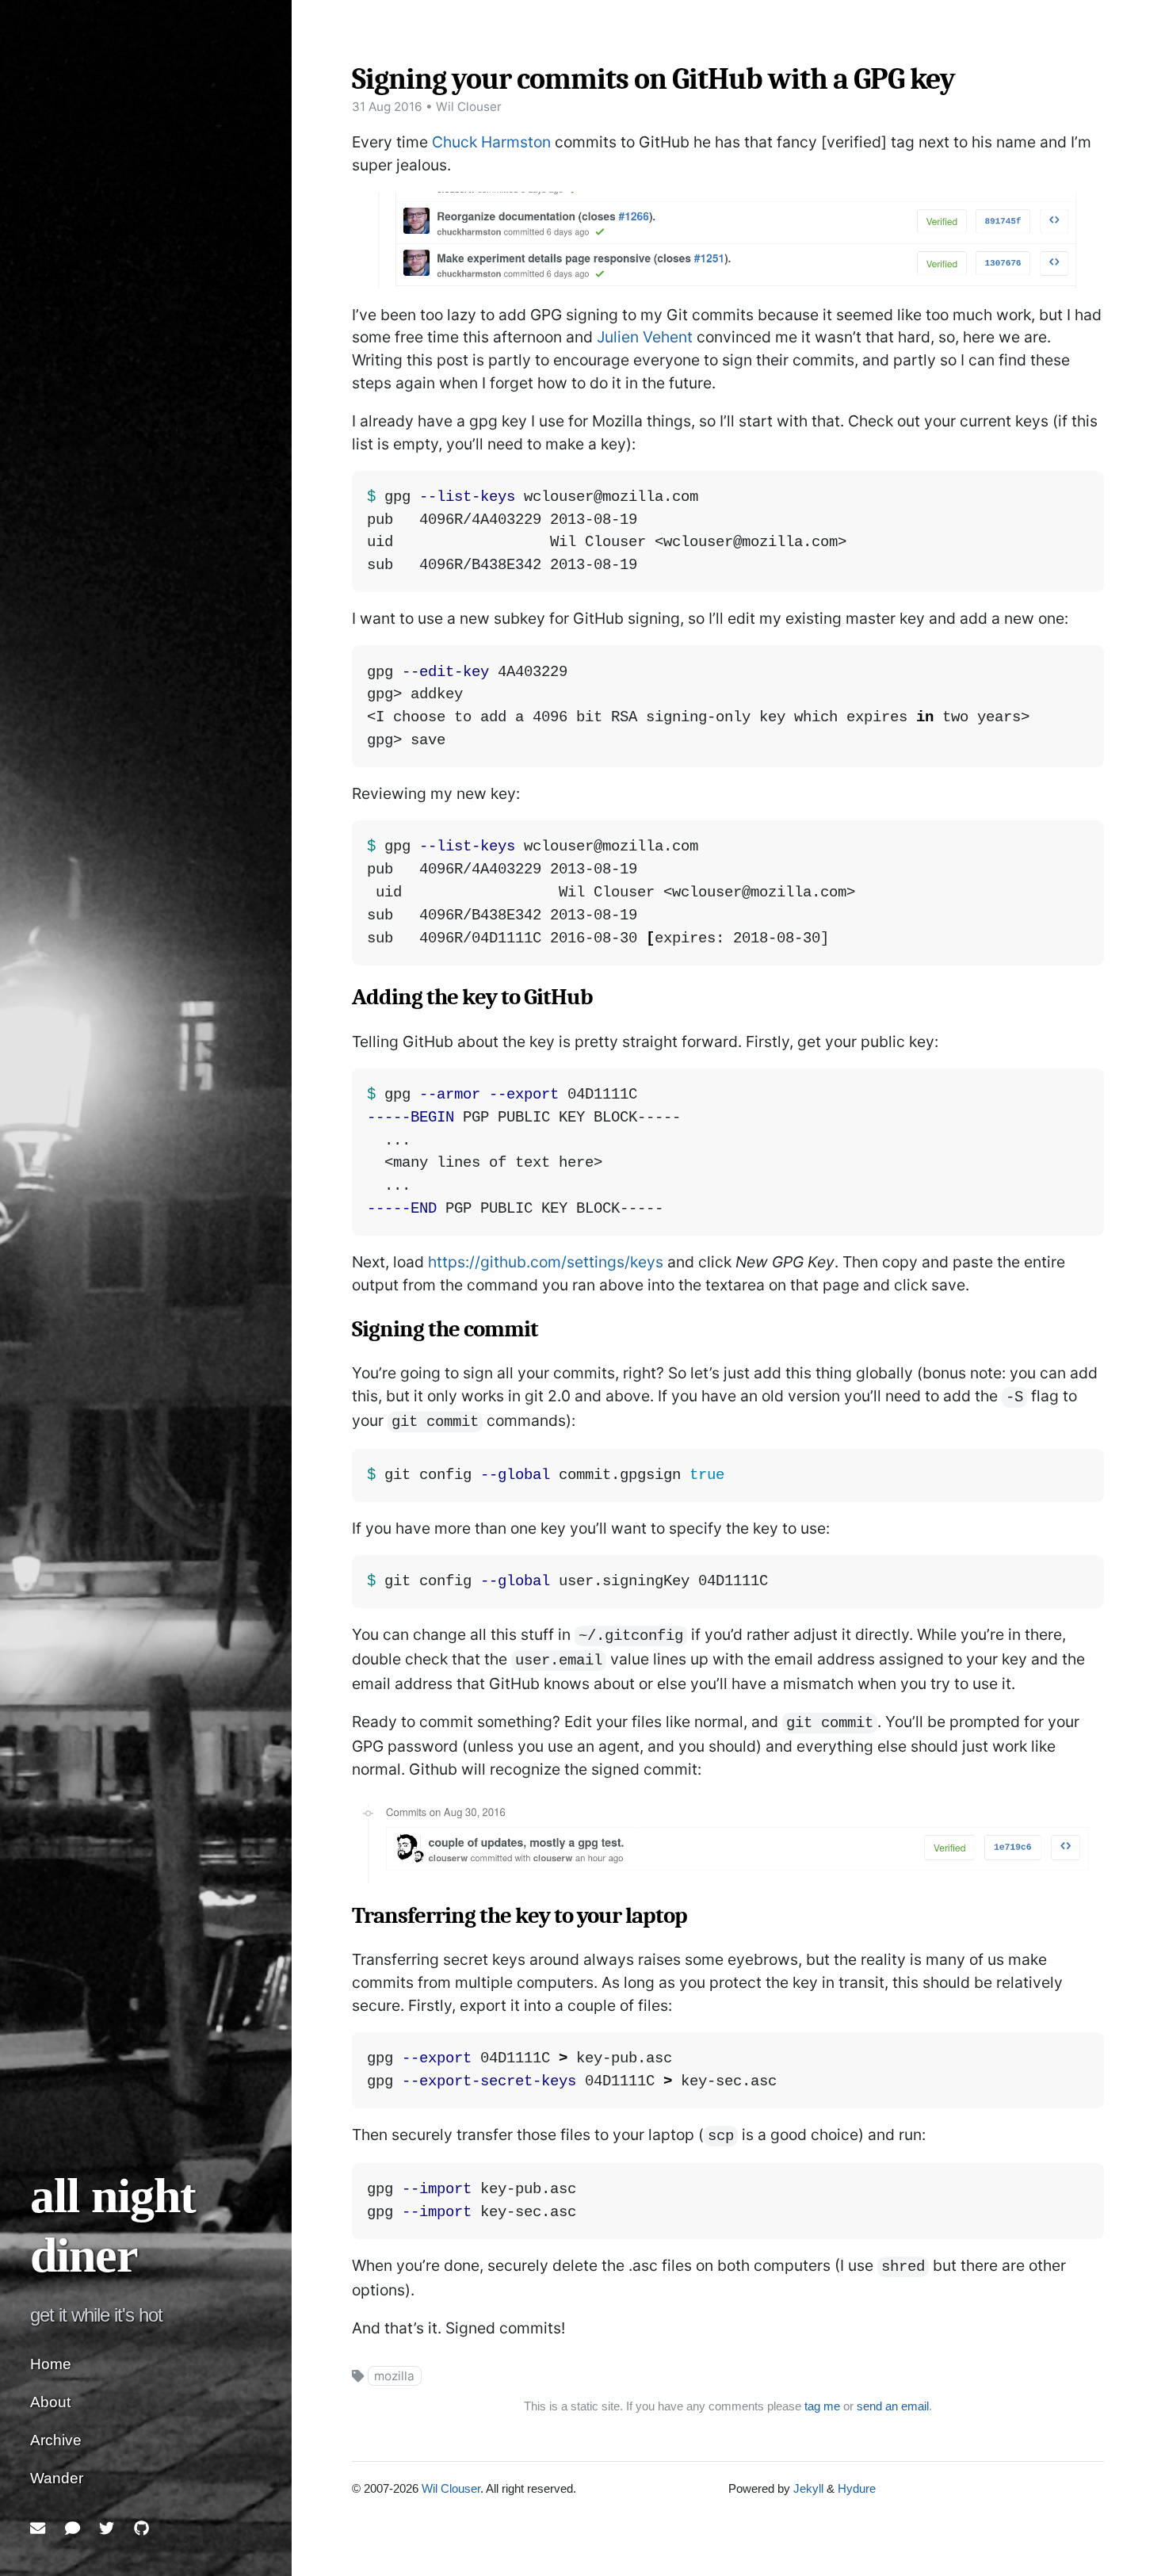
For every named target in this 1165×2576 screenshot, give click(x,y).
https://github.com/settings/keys (546, 1262)
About (50, 2402)
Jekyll (808, 2488)
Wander (57, 2478)
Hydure (857, 2488)
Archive (56, 2440)
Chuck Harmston (491, 142)
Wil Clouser (451, 2488)
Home (51, 2364)
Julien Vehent (645, 337)
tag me (822, 2406)
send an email (893, 2406)
